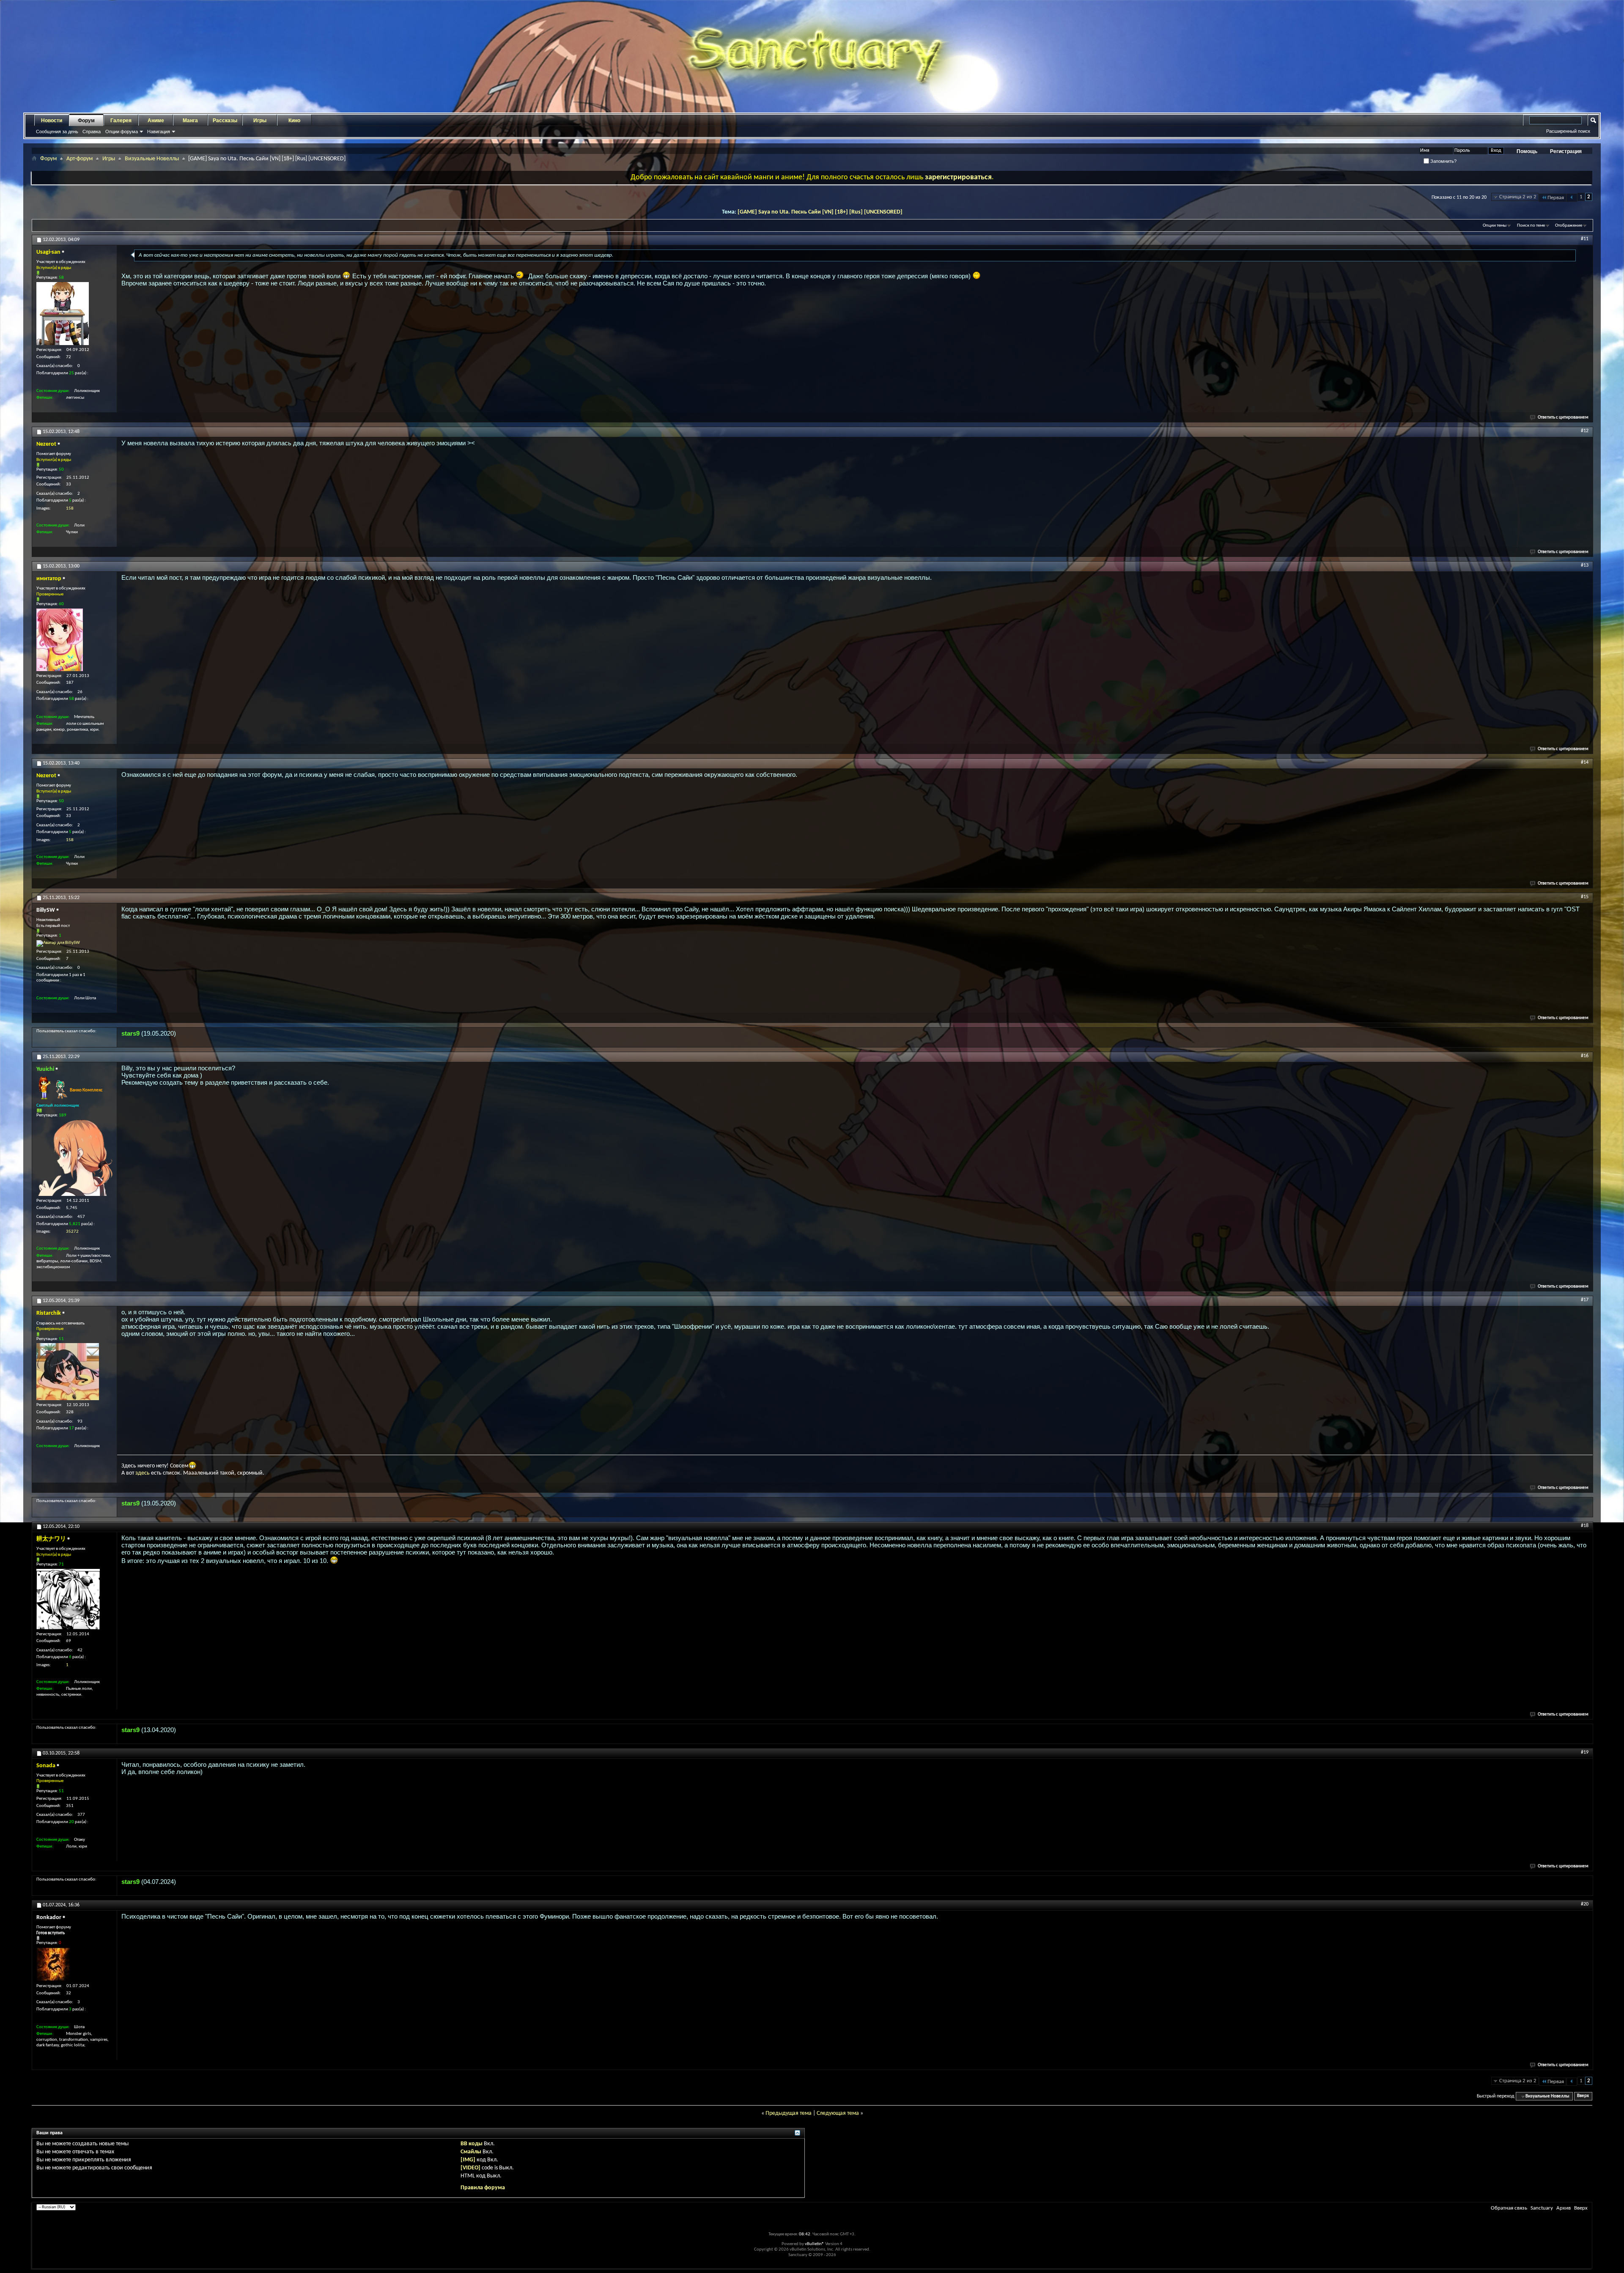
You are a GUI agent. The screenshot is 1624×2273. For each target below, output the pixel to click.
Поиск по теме (1531, 226)
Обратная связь (1509, 2208)
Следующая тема (838, 2113)
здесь (143, 1473)
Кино (294, 121)
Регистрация (1566, 151)
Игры (260, 121)
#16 (1585, 1056)
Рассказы (225, 121)
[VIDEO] (470, 2168)
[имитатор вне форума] (60, 640)
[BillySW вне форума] (58, 943)
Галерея (121, 121)
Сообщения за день (57, 132)
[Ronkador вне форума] (53, 1964)
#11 (1585, 239)
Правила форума (483, 2188)
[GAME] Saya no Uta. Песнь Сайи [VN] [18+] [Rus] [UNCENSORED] (820, 212)
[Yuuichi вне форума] (74, 1158)
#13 (1585, 565)
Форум (86, 121)
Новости (52, 121)
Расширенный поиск (1568, 131)
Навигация (159, 132)
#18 (1585, 1526)
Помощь (1527, 151)
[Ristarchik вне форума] (68, 1372)
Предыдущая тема (789, 2113)
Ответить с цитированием (1563, 418)
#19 (1585, 1752)
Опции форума (122, 132)
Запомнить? (1443, 161)
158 (70, 509)
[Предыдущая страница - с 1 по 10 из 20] (1572, 198)
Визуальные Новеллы (152, 159)
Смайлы (471, 2152)
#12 (1585, 431)
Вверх (1583, 2096)
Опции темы (1495, 226)
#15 (1585, 897)
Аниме (156, 121)
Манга (190, 121)
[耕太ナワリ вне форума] (68, 1599)
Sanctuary (1542, 2208)
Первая (1556, 198)
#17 (1585, 1300)
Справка (92, 132)
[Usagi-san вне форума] (63, 314)
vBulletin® (815, 2244)
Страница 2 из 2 (1518, 197)
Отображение (1569, 226)
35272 (72, 1232)
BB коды (472, 2144)
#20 (1585, 1904)
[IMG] (468, 2160)
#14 (1585, 762)
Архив (1564, 2208)
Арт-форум (80, 159)
